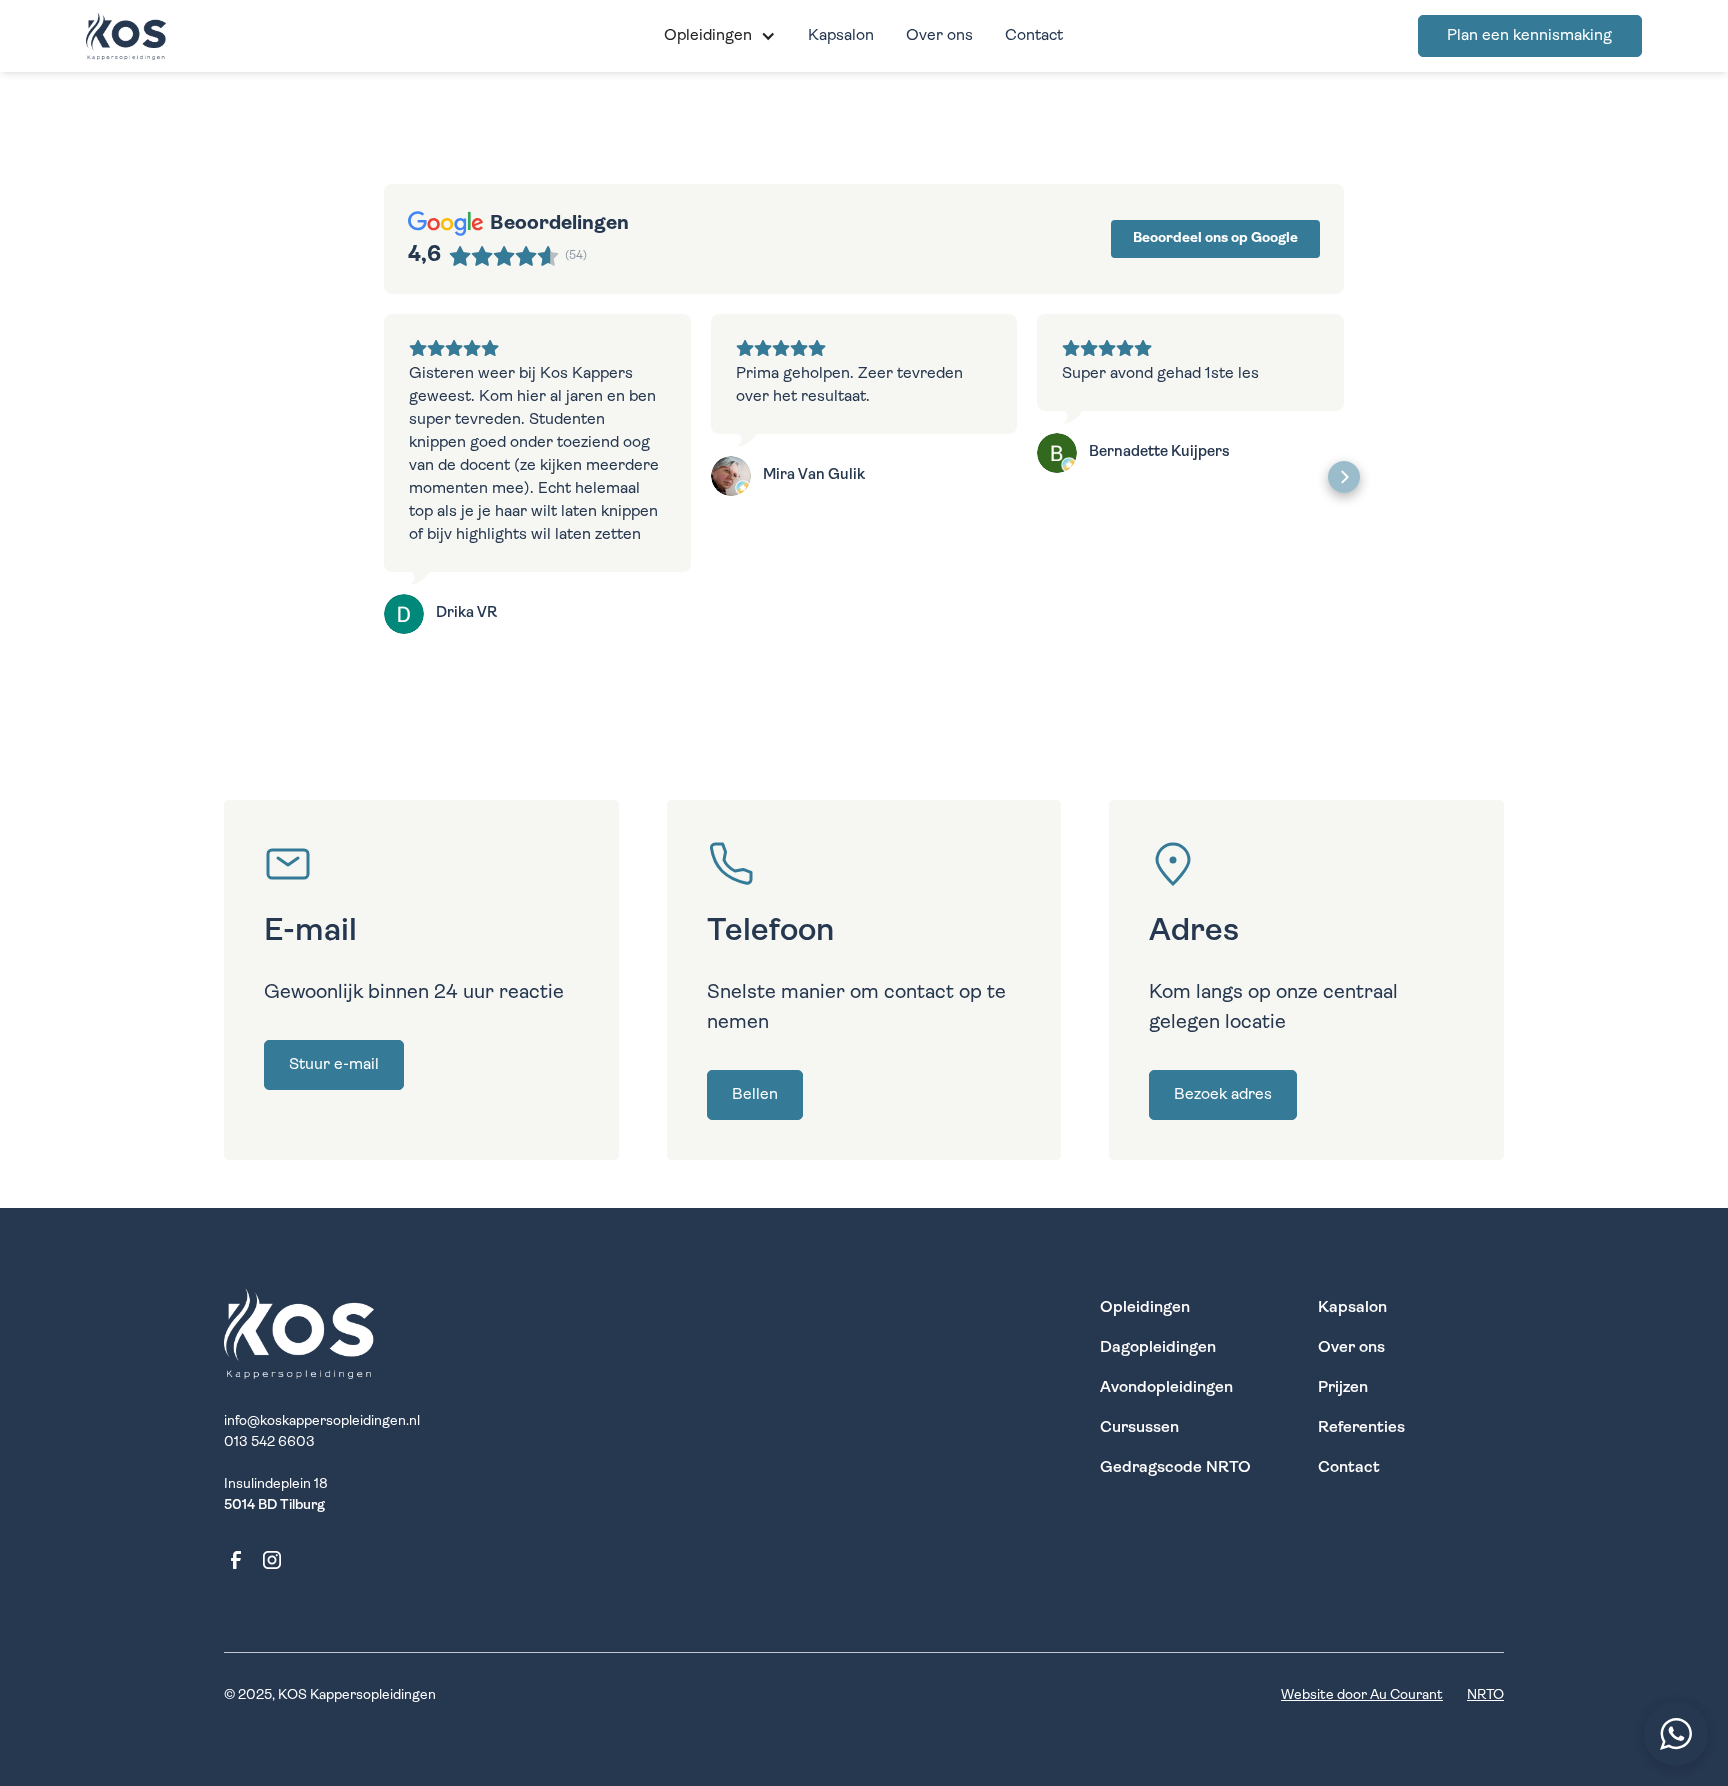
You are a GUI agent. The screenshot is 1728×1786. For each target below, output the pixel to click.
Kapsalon (841, 36)
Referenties (1361, 1428)
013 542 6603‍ (269, 1442)
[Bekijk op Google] (404, 614)
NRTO (1485, 1695)
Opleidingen (1145, 1308)
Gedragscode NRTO (1175, 1468)
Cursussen (1139, 1428)
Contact (1034, 36)
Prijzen (1343, 1388)
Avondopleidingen (1166, 1388)
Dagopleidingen (1158, 1348)
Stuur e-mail (334, 1065)
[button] (720, 36)
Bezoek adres (1223, 1095)
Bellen (755, 1095)
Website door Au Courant (1362, 1695)
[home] (213, 36)
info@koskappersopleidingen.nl (322, 1421)
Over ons (939, 36)
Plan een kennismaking (1529, 36)
